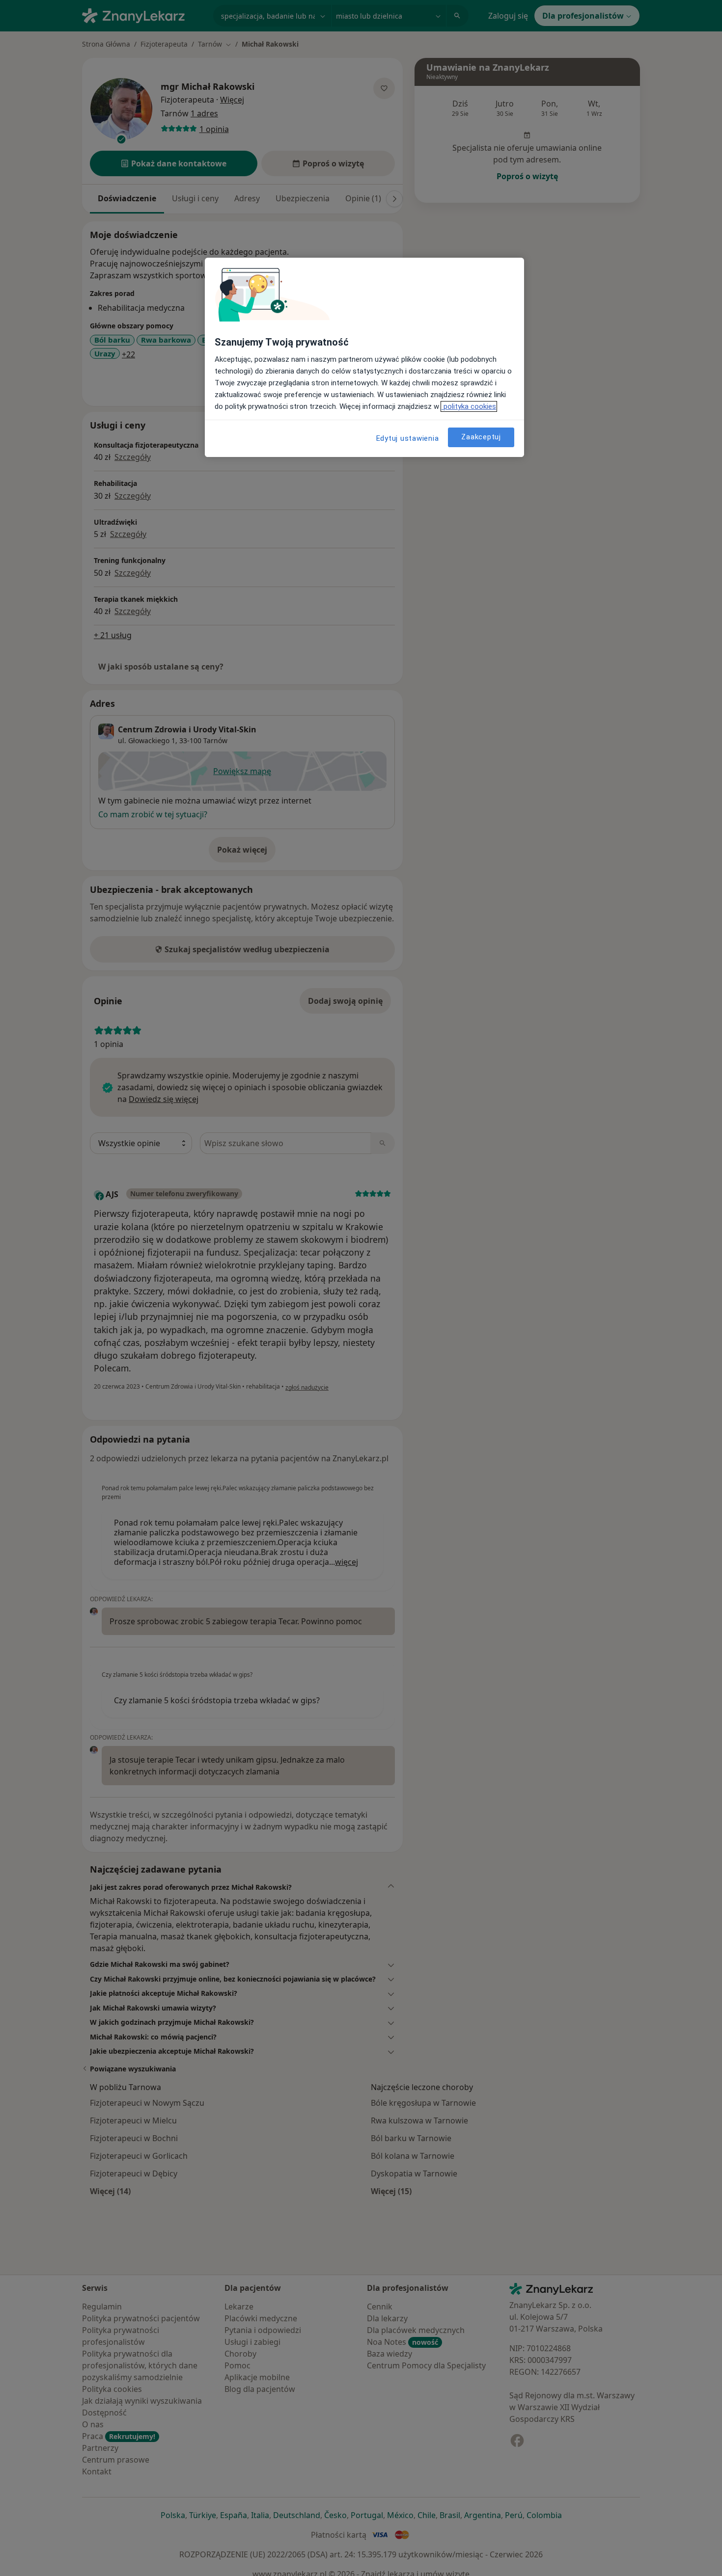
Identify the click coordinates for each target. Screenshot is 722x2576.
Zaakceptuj (481, 437)
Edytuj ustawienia (408, 438)
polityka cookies (469, 406)
